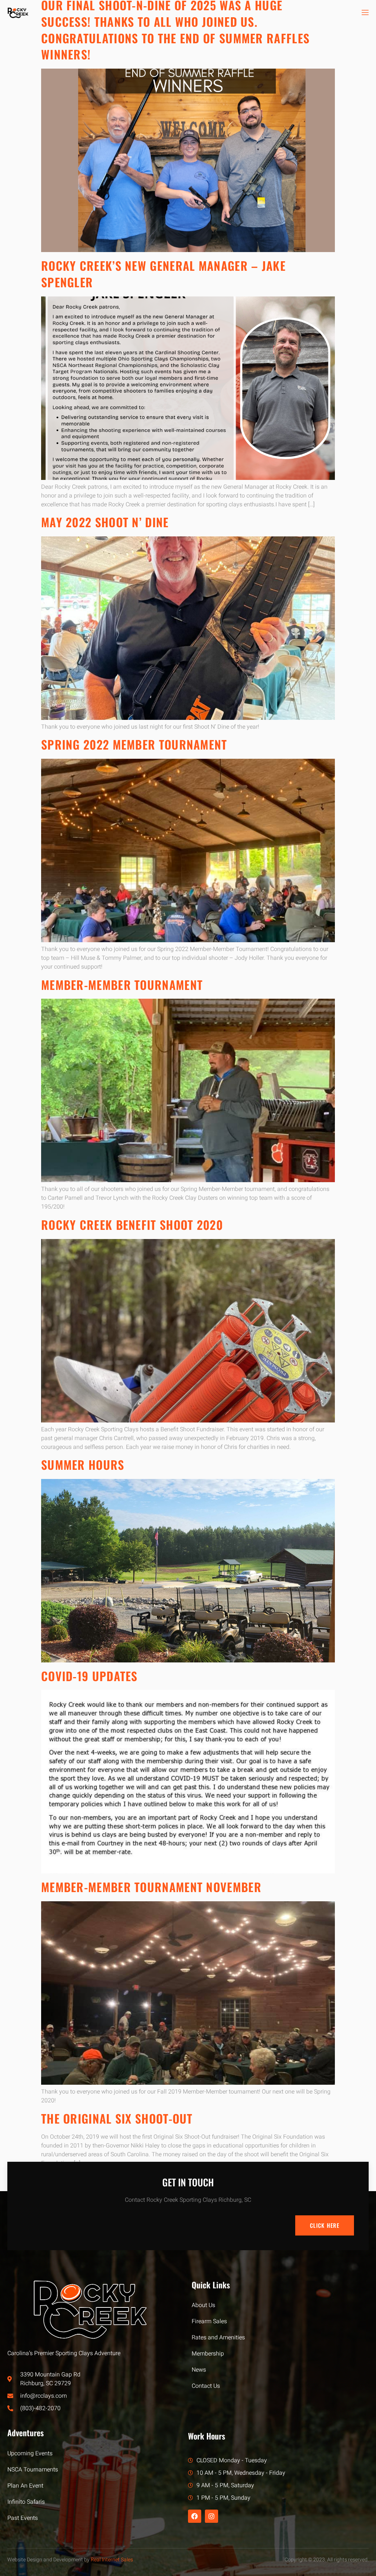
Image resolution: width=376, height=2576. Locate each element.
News (199, 2370)
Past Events (23, 2518)
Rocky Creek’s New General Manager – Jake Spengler (163, 274)
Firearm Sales (209, 2321)
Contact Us (206, 2386)
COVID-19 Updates (89, 1676)
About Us (203, 2305)
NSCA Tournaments (33, 2470)
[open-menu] (365, 13)
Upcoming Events (30, 2453)
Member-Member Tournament (122, 985)
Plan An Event (25, 2486)
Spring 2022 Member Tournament (134, 744)
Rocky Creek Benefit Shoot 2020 (132, 1225)
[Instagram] (211, 2516)
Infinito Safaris (26, 2502)
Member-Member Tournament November (151, 1887)
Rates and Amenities (218, 2338)
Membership (208, 2354)
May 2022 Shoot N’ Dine (105, 522)
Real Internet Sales (112, 2560)
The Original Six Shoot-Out (117, 2118)
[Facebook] (195, 2516)
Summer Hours (83, 1464)
